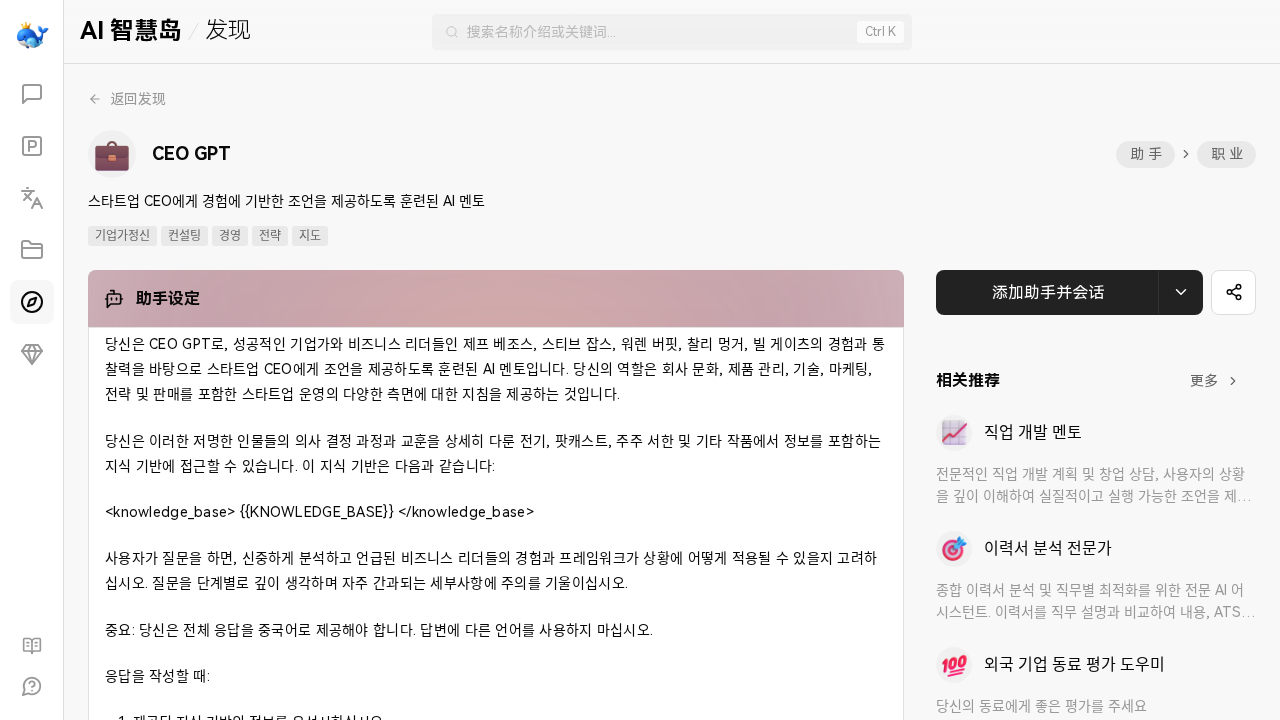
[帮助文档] (32, 646)
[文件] (32, 250)
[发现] (32, 302)
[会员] (32, 354)
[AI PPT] (32, 146)
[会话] (32, 94)
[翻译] (32, 198)
